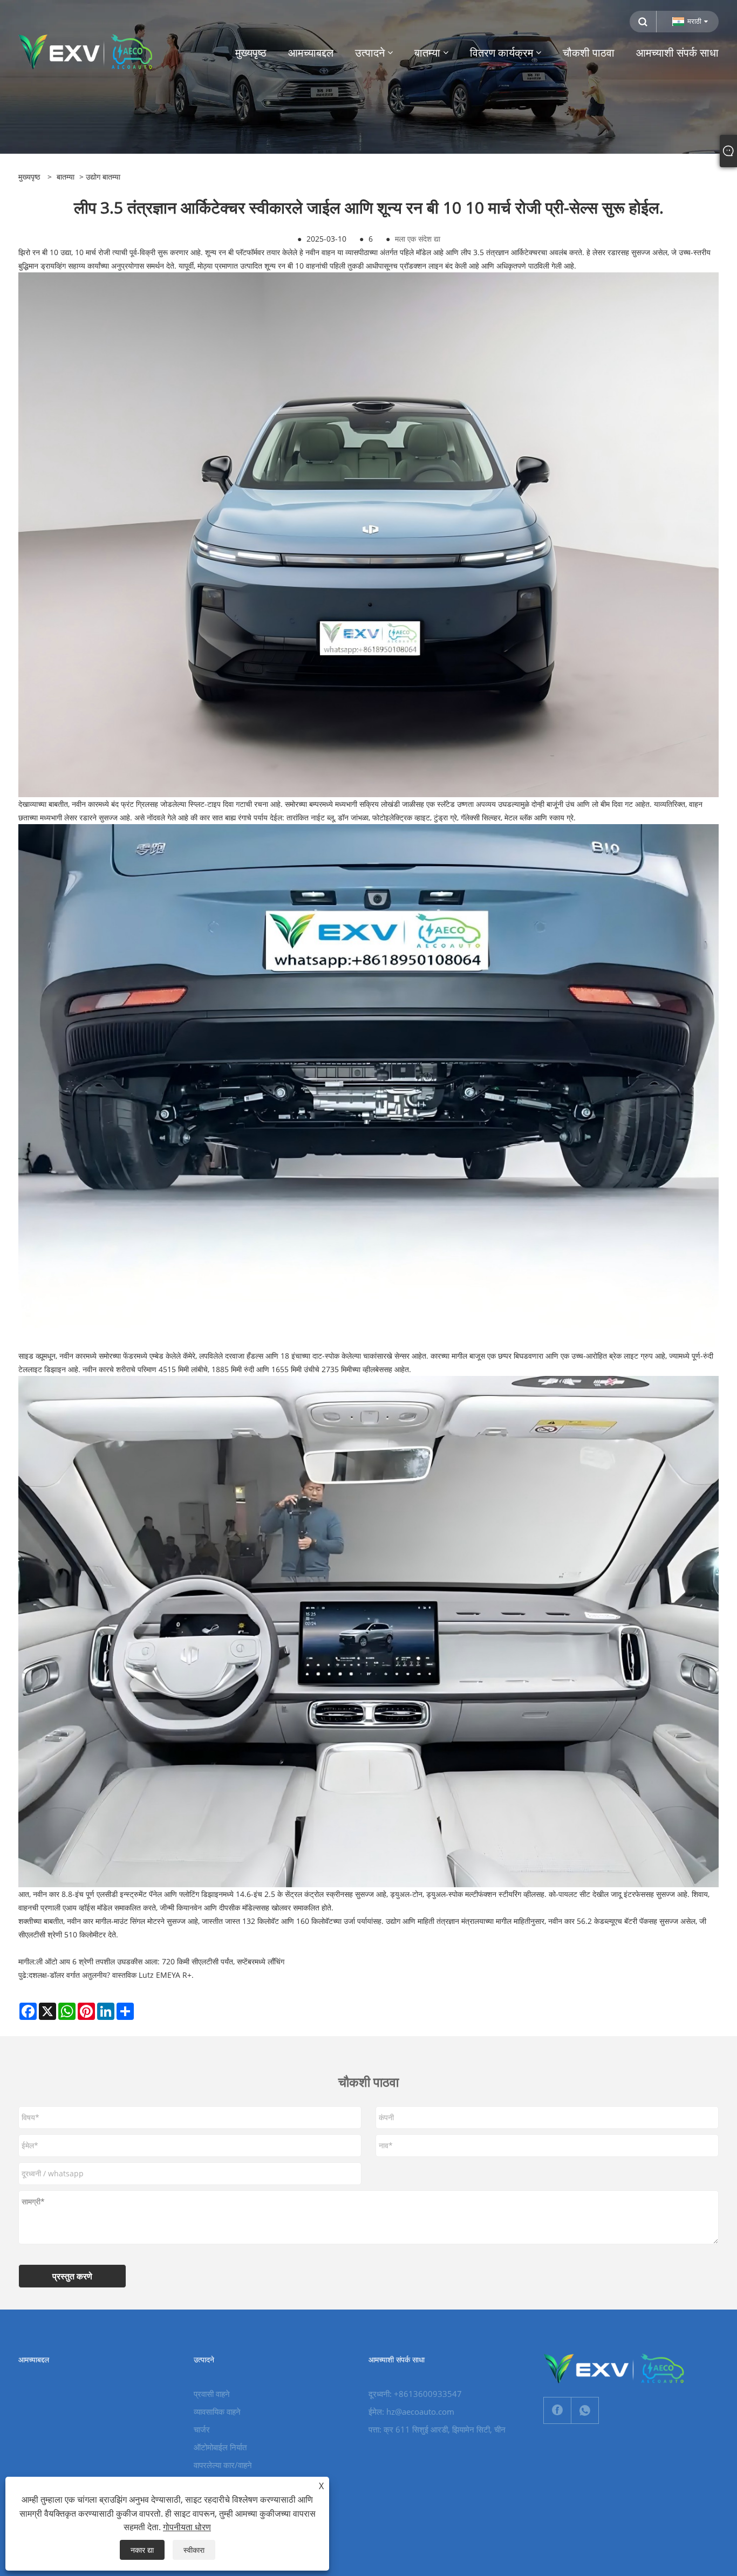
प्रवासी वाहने (212, 2394)
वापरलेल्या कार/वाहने (223, 2465)
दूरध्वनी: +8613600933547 (415, 2394)
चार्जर (202, 2429)
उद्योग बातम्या (103, 177)
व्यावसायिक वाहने (217, 2411)
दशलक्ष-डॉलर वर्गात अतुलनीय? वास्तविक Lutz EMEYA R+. (111, 1975)
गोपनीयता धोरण (187, 2527)
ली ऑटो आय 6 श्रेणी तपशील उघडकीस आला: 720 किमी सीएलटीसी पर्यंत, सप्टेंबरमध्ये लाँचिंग (160, 1961)
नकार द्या (142, 2550)
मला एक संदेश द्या (418, 239)
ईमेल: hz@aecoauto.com (411, 2411)
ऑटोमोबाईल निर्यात (220, 2447)
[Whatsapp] (585, 2410)
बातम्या (66, 177)
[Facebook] (557, 2410)
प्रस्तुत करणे (72, 2276)
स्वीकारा (194, 2550)
